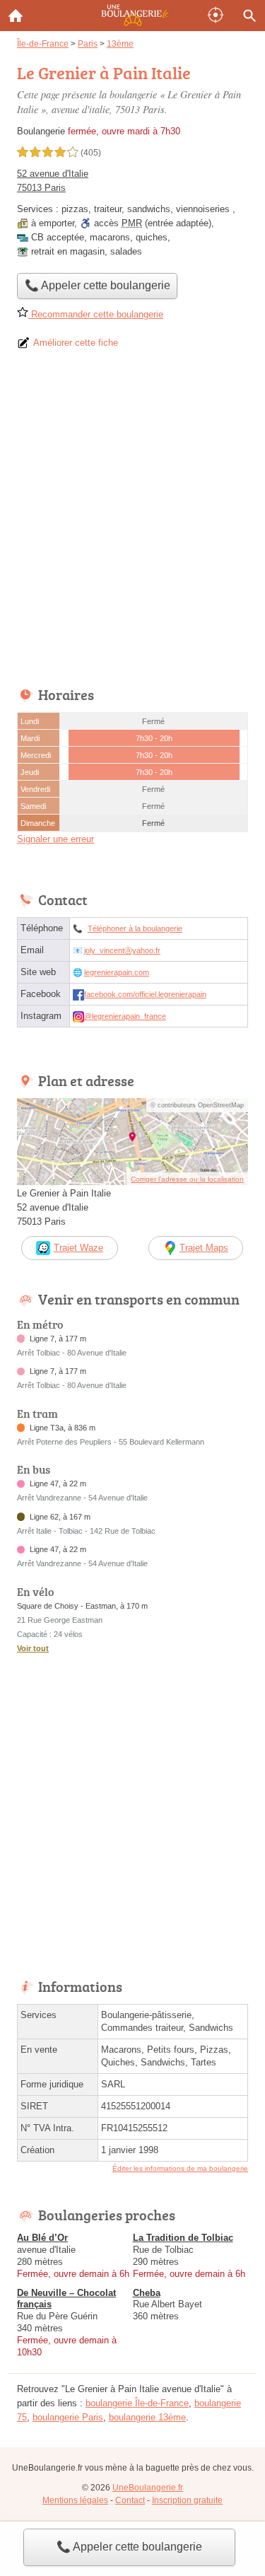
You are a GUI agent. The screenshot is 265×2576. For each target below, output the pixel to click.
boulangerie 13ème (147, 2417)
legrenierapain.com (117, 972)
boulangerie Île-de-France (137, 2403)
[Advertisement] (132, 523)
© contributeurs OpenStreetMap (197, 1105)
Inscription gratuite (187, 2500)
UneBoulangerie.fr (148, 2488)
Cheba (147, 2293)
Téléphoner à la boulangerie (135, 928)
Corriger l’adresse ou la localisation (187, 1179)
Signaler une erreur (55, 839)
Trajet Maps (204, 1248)
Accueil (16, 16)
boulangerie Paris (68, 2417)
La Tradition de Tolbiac (183, 2238)
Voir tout (33, 1648)
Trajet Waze (78, 1248)
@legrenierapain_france (125, 1016)
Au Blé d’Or (42, 2238)
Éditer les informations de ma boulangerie (180, 2168)
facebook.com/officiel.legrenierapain (145, 994)
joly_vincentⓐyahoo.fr (122, 950)
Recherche (249, 16)
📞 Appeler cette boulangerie (129, 2547)
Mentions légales (75, 2500)
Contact (130, 2500)
